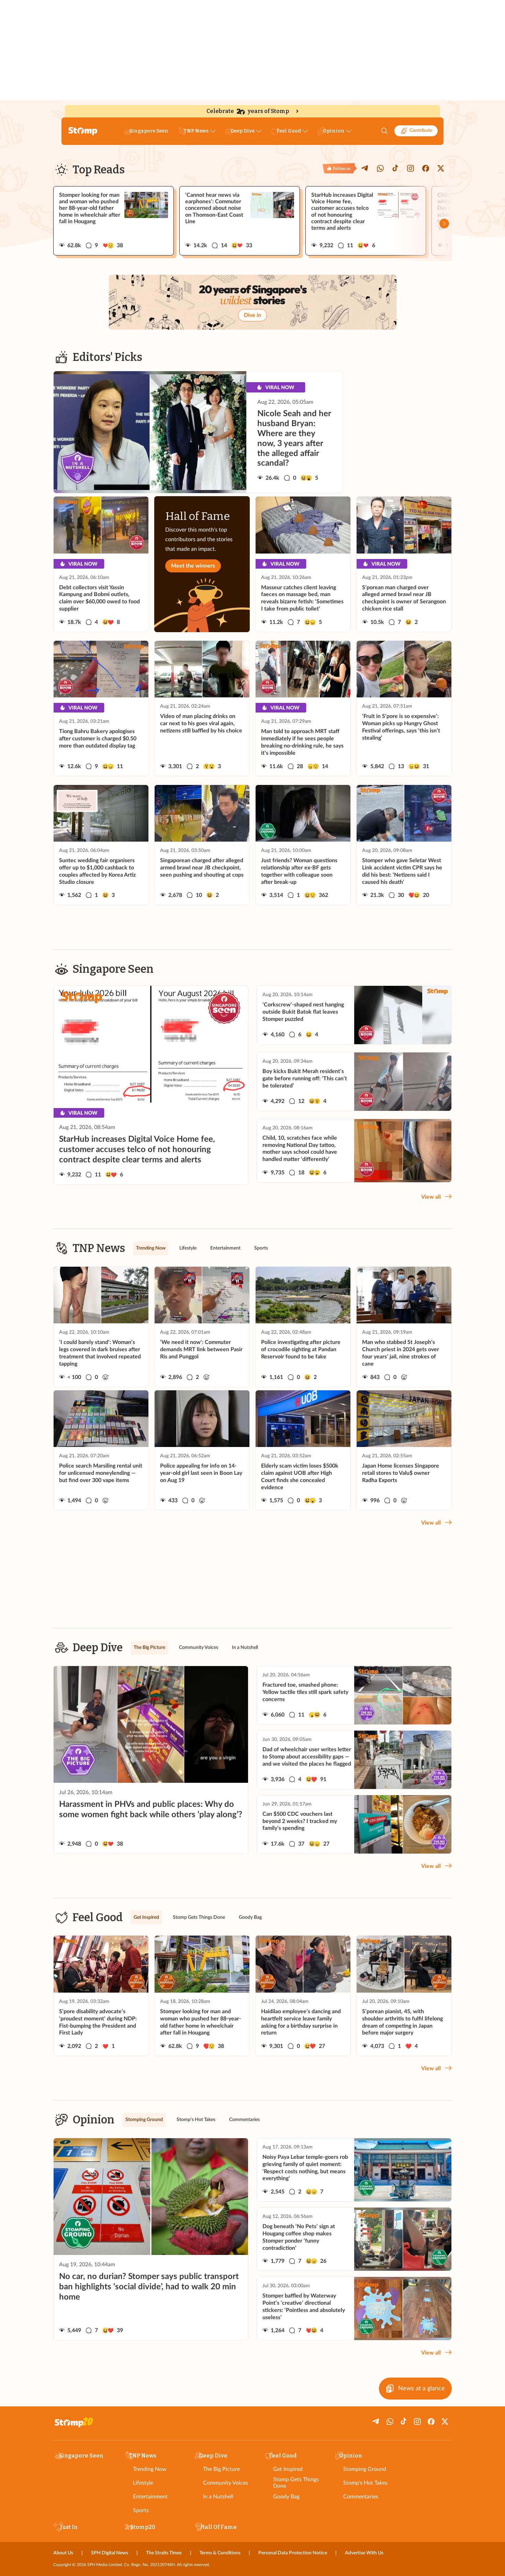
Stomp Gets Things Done (296, 2483)
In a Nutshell (218, 2497)
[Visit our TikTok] (395, 168)
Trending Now (150, 2469)
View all (431, 1197)
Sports (141, 2510)
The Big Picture (221, 2469)
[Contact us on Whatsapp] (380, 168)
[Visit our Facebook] (426, 168)
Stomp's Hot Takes (365, 2483)
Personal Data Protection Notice (293, 2553)
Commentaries (361, 2497)
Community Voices (226, 2483)
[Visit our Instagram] (411, 168)
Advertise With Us (364, 2553)
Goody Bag (286, 2497)
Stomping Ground (365, 2469)
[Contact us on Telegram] (365, 168)
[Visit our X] (441, 168)
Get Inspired (288, 2469)
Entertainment (150, 2497)
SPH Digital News (110, 2553)
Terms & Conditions (220, 2553)
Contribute (421, 130)
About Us (63, 2553)
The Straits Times (164, 2553)
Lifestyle (143, 2483)
